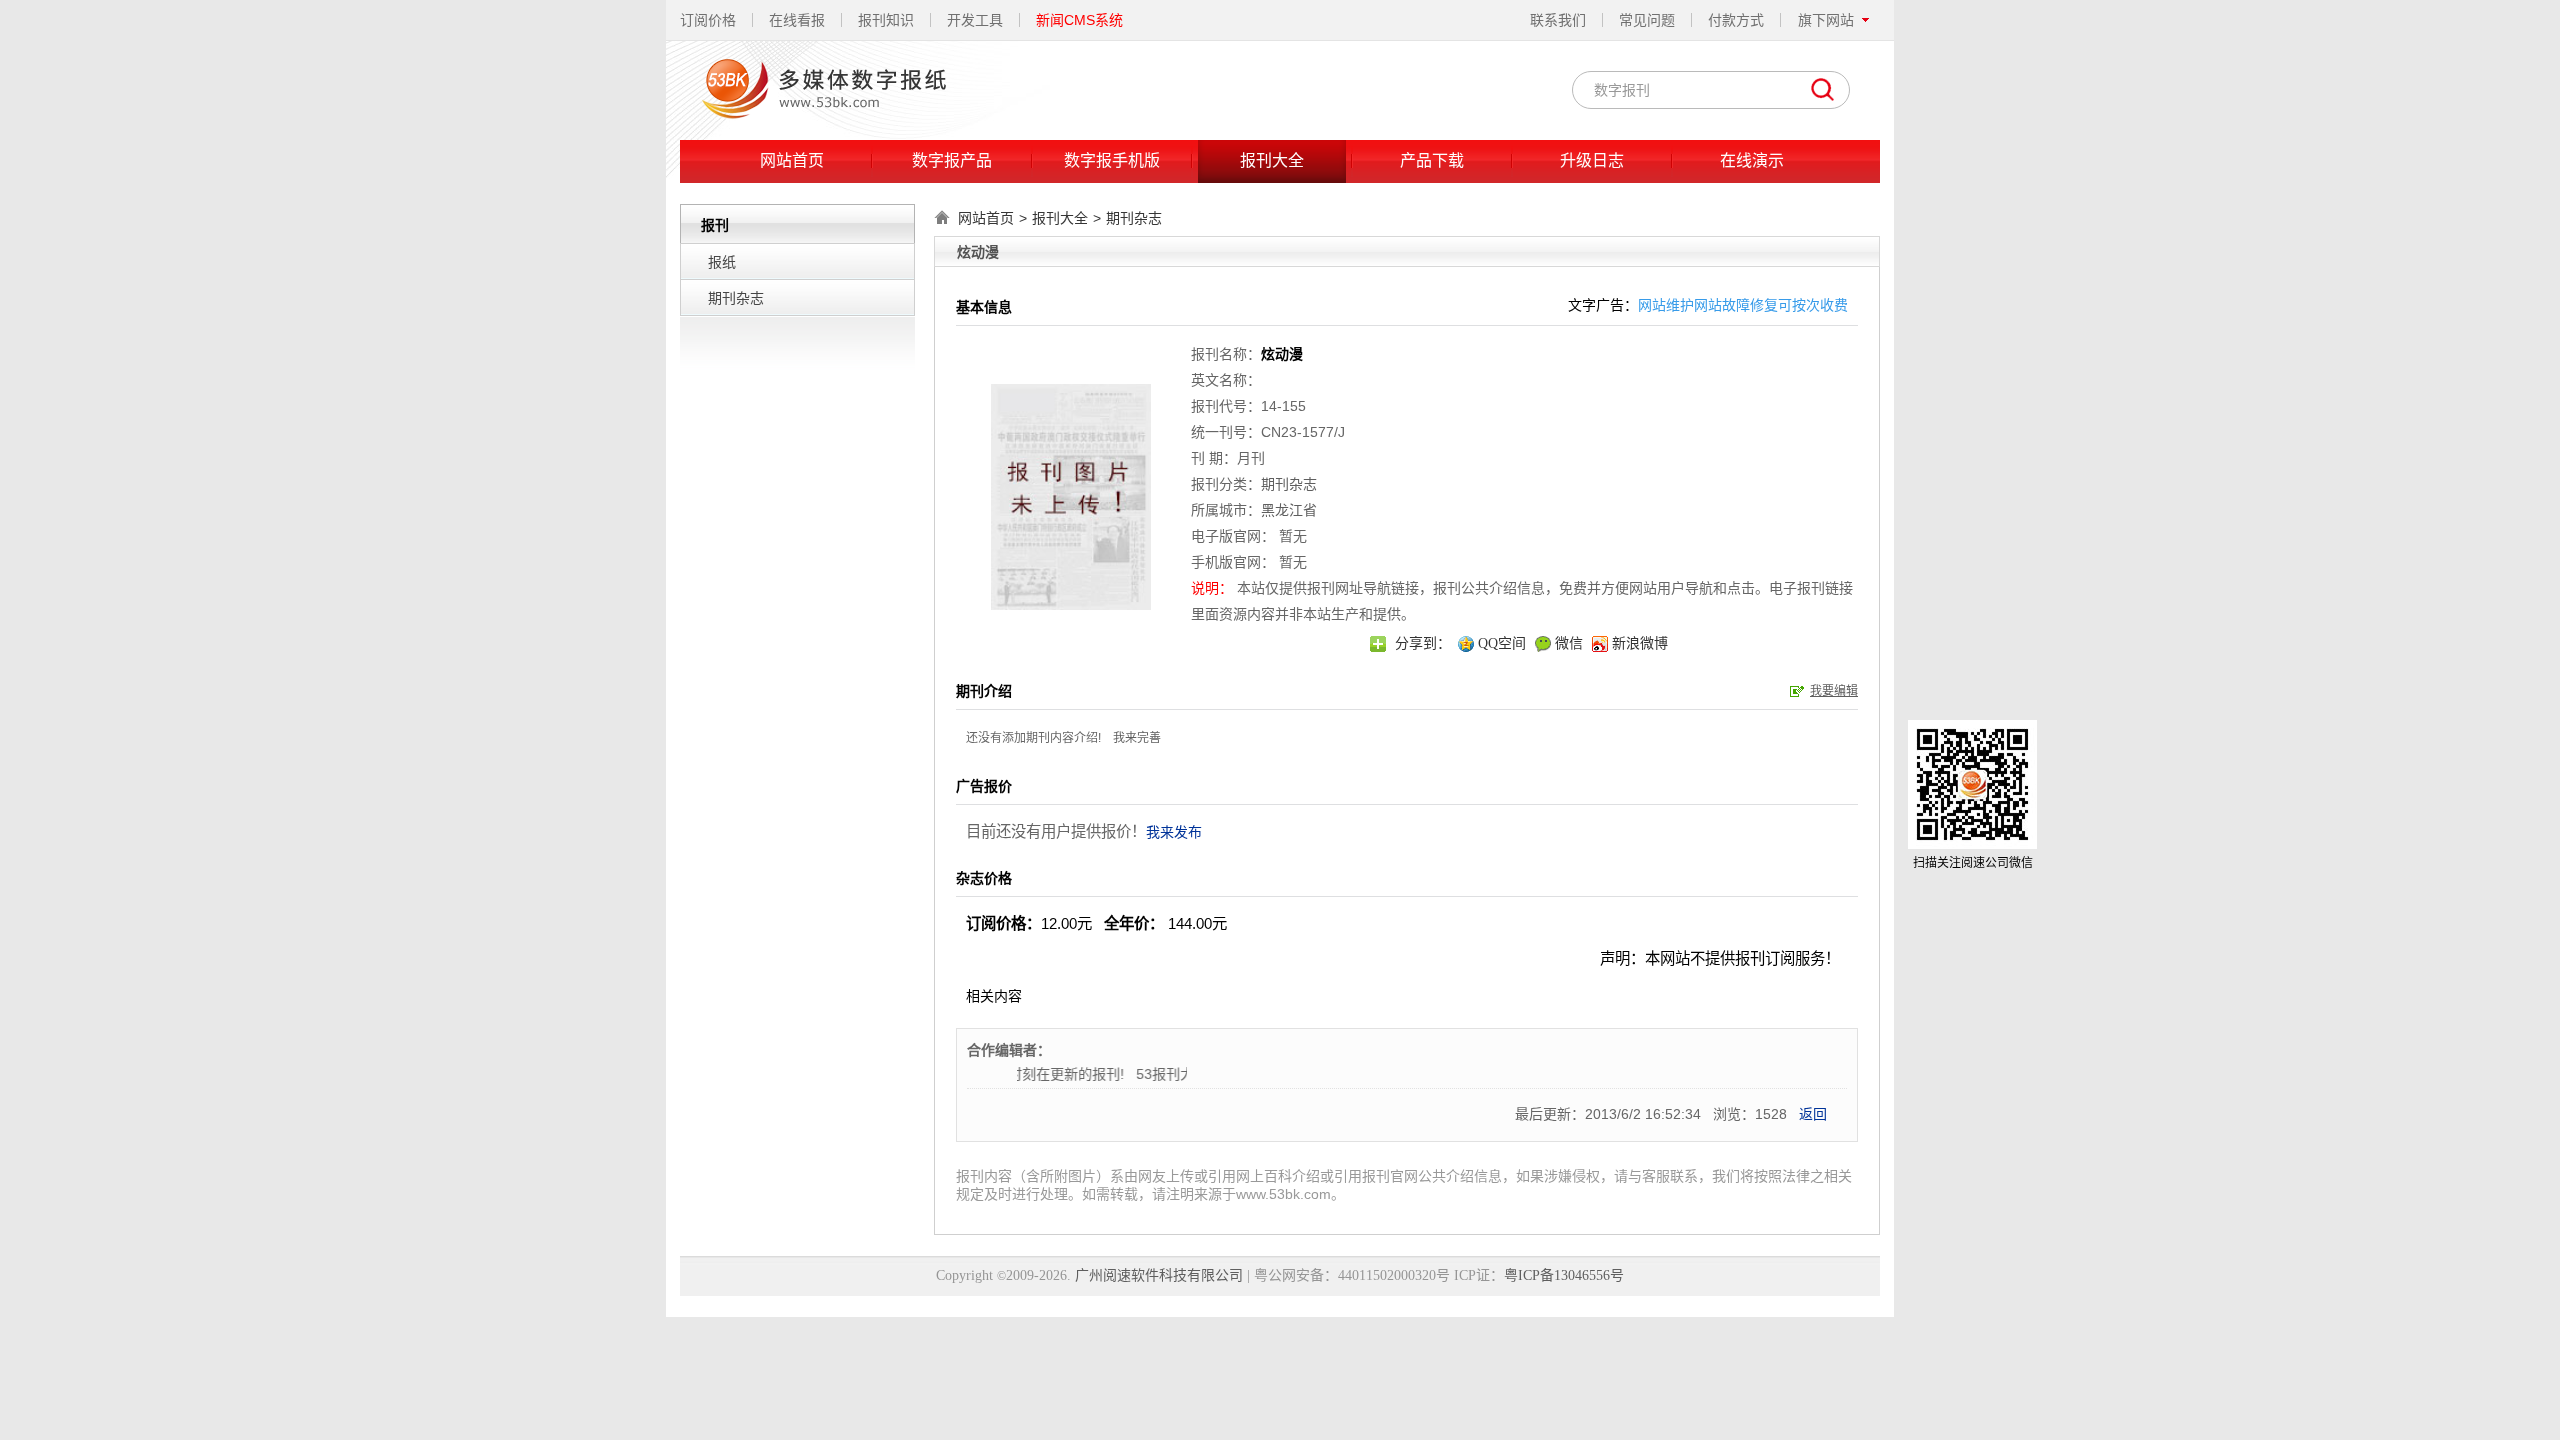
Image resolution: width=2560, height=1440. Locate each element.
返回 (1813, 1114)
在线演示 (1752, 160)
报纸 (722, 262)
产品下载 (1432, 160)
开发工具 (975, 20)
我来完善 (1137, 738)
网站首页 (792, 160)
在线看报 (797, 20)
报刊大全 (1272, 160)
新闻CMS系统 (1079, 20)
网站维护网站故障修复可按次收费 (1743, 305)
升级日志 (1592, 160)
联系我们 (1558, 20)
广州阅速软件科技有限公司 (1159, 1275)
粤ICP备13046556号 (1564, 1275)
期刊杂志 (736, 298)
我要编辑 (1834, 691)
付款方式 (1736, 20)
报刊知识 (886, 20)
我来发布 (1174, 832)
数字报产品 (952, 160)
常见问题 (1647, 20)
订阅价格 (708, 20)
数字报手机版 (1112, 160)
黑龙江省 (1289, 510)
